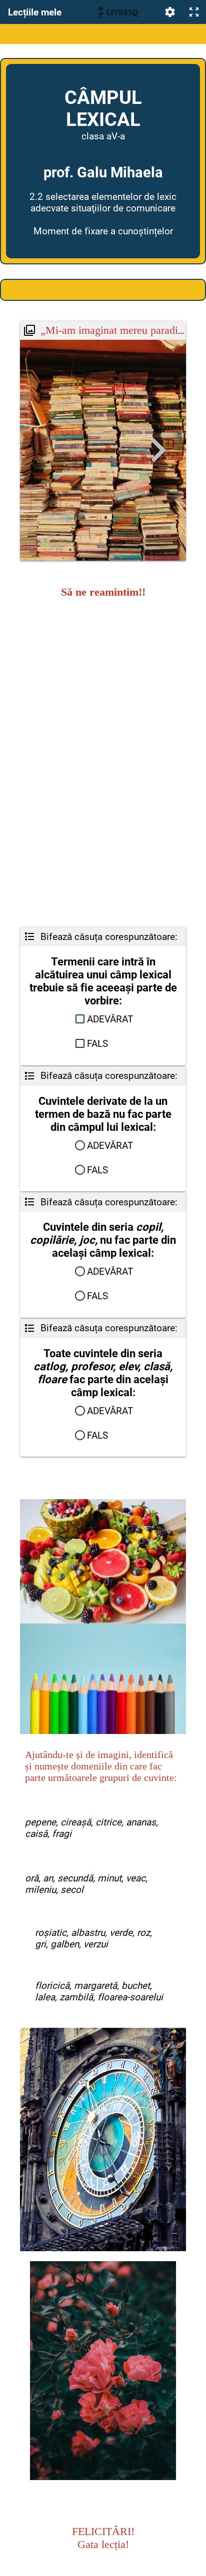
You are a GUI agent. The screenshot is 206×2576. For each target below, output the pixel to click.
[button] (103, 1019)
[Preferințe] (170, 12)
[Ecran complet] (194, 12)
